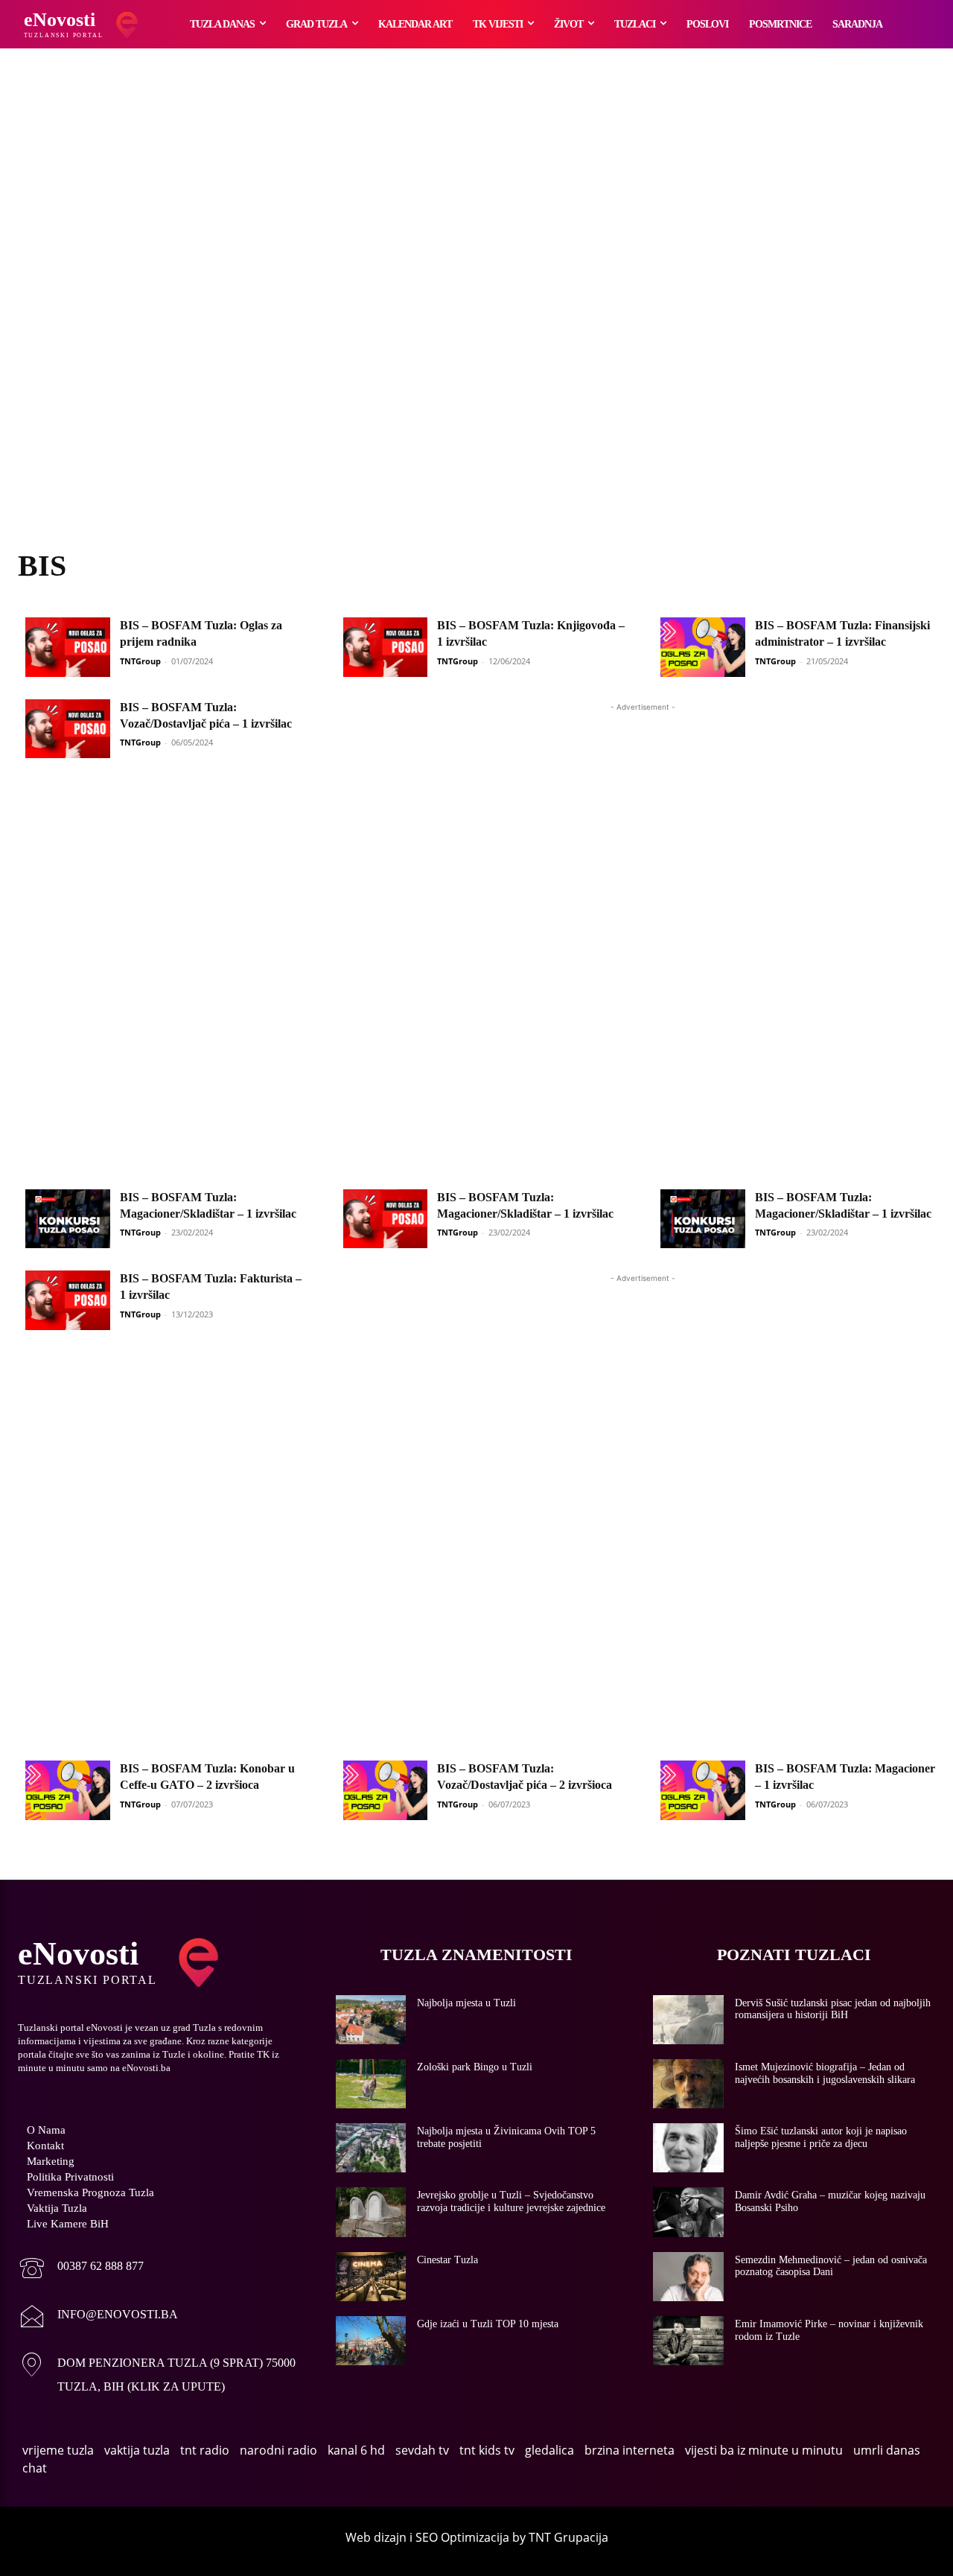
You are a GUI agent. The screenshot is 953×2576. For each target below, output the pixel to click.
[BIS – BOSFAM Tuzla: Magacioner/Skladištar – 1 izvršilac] (68, 1219)
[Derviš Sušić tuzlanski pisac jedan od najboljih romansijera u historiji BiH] (688, 2020)
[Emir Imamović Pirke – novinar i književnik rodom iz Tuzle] (688, 2341)
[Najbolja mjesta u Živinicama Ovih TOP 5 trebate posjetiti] (371, 2148)
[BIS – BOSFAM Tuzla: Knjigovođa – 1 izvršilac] (386, 647)
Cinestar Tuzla (447, 2260)
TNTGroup (140, 661)
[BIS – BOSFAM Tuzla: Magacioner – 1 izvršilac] (703, 1790)
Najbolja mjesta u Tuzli (466, 2003)
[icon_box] (81, 2270)
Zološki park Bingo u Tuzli (475, 2067)
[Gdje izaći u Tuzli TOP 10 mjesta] (371, 2341)
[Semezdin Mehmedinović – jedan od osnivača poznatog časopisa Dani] (688, 2277)
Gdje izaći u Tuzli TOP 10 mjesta (488, 2324)
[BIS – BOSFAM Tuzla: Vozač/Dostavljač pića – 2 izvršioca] (386, 1790)
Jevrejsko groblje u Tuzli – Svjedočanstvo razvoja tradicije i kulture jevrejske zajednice (511, 2201)
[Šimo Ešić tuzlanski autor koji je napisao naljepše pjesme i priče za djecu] (688, 2148)
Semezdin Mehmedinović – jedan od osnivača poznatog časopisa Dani (831, 2266)
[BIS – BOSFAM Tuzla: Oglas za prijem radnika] (68, 647)
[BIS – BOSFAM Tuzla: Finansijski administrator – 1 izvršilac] (703, 647)
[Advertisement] (476, 317)
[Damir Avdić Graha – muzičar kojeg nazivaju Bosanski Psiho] (688, 2212)
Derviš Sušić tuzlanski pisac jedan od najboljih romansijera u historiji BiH (833, 2009)
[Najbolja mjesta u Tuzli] (371, 2020)
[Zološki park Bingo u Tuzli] (371, 2084)
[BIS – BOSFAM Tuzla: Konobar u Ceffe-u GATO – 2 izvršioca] (68, 1790)
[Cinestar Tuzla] (371, 2277)
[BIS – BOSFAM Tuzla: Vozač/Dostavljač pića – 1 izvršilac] (68, 729)
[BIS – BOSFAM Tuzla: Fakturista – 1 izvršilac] (68, 1300)
